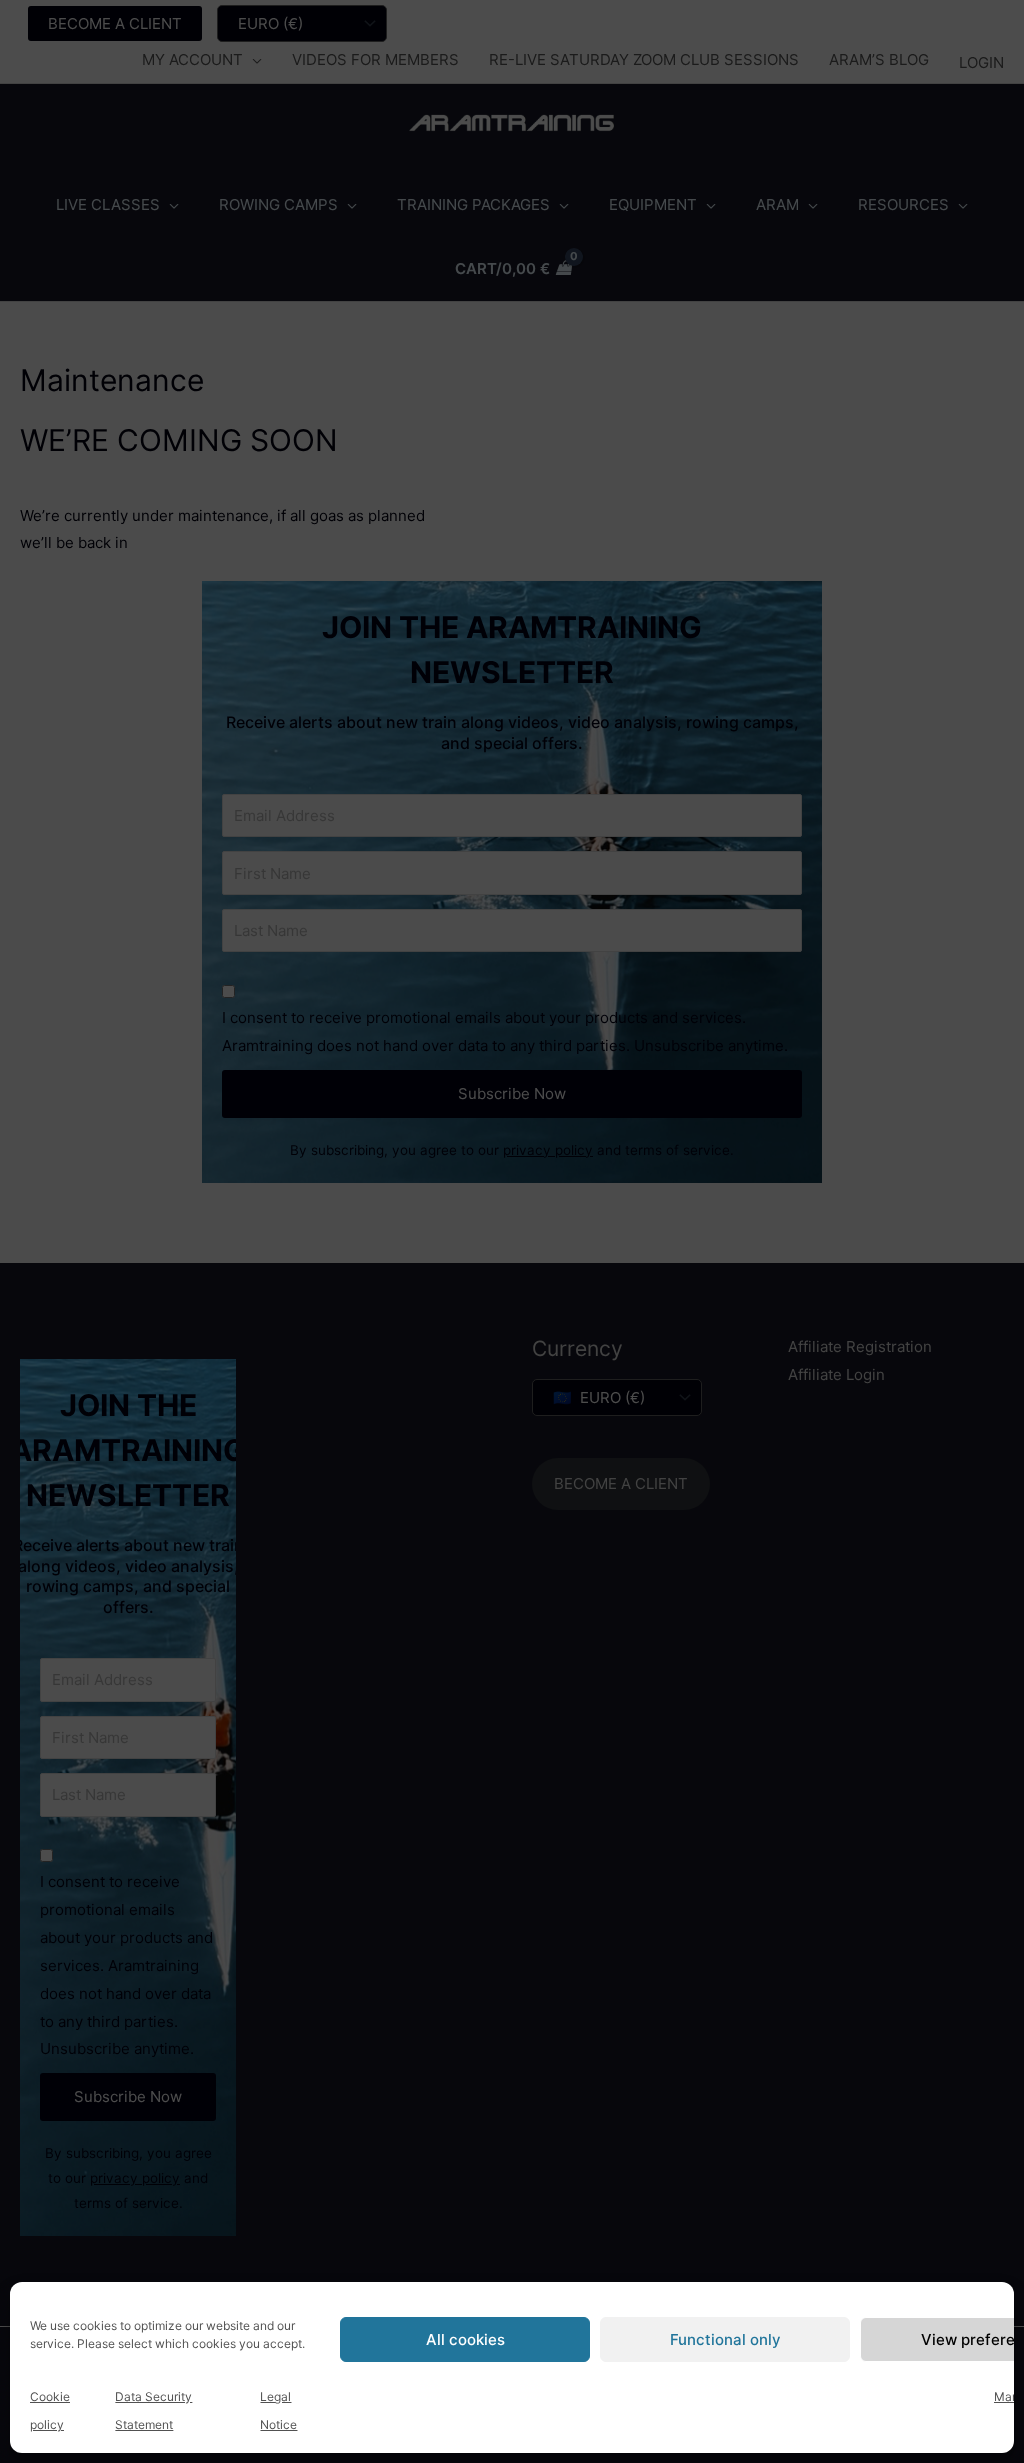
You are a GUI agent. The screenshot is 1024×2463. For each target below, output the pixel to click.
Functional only (725, 2339)
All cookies (465, 2339)
